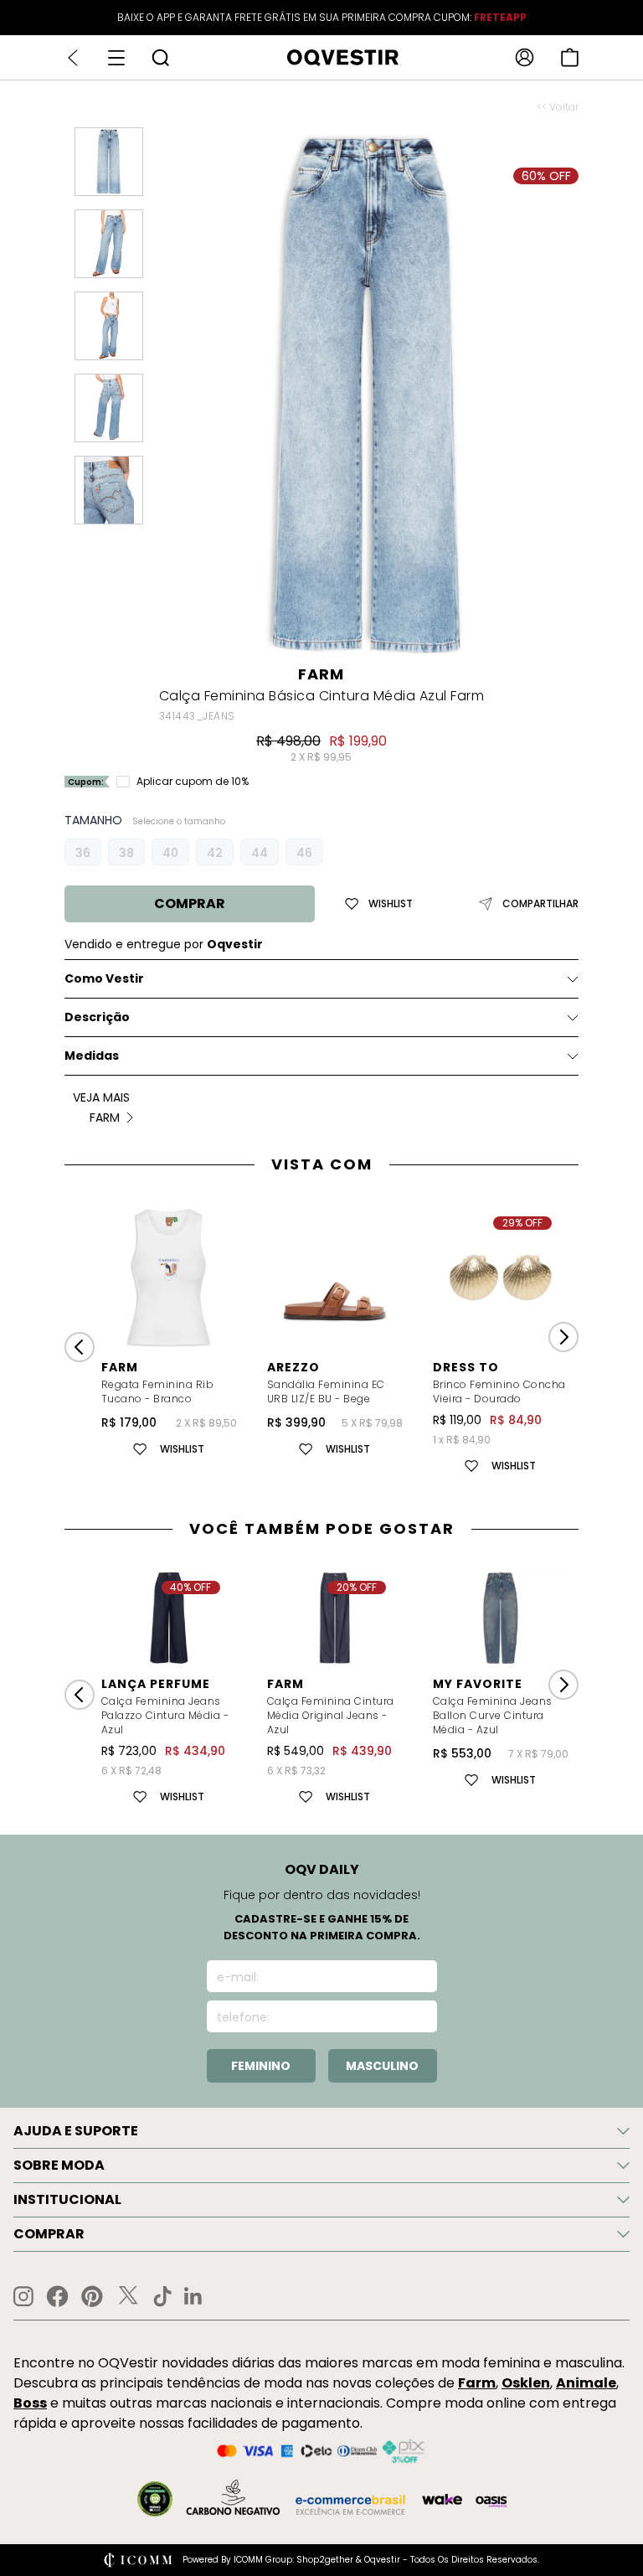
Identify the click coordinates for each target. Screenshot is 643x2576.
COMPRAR (190, 903)
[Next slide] (563, 1337)
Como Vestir (104, 978)
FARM (321, 674)
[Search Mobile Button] (160, 57)
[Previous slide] (80, 1347)
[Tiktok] (162, 2296)
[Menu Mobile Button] (116, 58)
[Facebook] (57, 2296)
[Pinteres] (92, 2296)
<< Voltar (558, 107)
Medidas (92, 1056)
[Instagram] (23, 2297)
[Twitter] (128, 2296)
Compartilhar (540, 904)
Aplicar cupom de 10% (193, 782)
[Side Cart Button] (570, 57)
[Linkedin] (193, 2296)
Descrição (97, 1017)
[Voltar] (73, 58)
